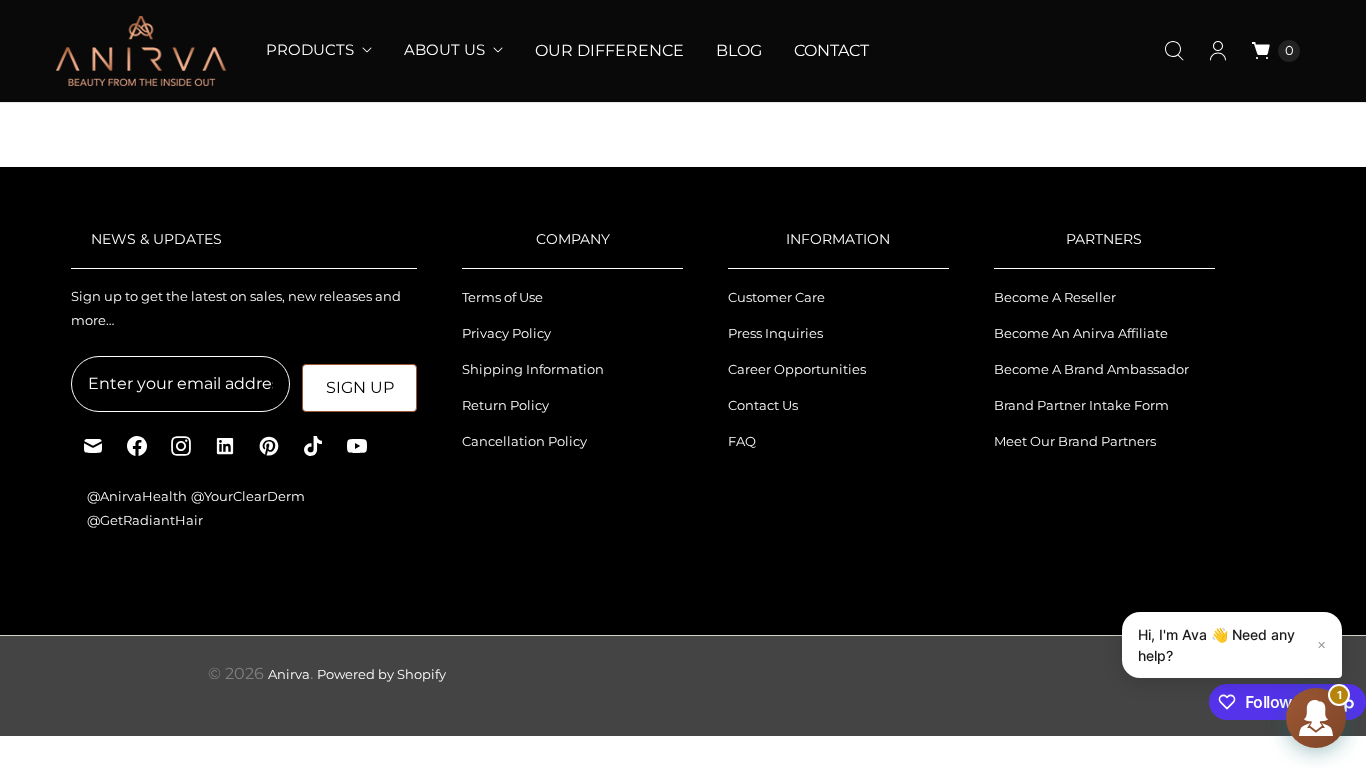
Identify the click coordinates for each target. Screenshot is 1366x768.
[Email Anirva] (93, 446)
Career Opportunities (797, 369)
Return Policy (505, 405)
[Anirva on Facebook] (137, 446)
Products (310, 49)
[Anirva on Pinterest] (269, 446)
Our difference (609, 50)
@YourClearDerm (248, 496)
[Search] (1174, 51)
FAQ (742, 441)
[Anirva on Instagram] (181, 446)
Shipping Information (533, 369)
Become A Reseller (1055, 297)
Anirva (289, 674)
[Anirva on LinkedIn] (225, 446)
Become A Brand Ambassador (1091, 369)
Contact (831, 50)
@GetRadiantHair (145, 520)
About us (444, 49)
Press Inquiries (775, 333)
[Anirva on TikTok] (313, 446)
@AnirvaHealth (137, 496)
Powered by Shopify (381, 674)
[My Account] (1218, 51)
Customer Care (776, 297)
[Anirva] (141, 51)
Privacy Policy (506, 333)
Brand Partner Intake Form (1081, 405)
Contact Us (763, 405)
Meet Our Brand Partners (1075, 441)
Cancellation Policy (524, 441)
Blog (739, 50)
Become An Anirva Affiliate (1081, 333)
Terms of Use (502, 297)
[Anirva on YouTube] (357, 446)
